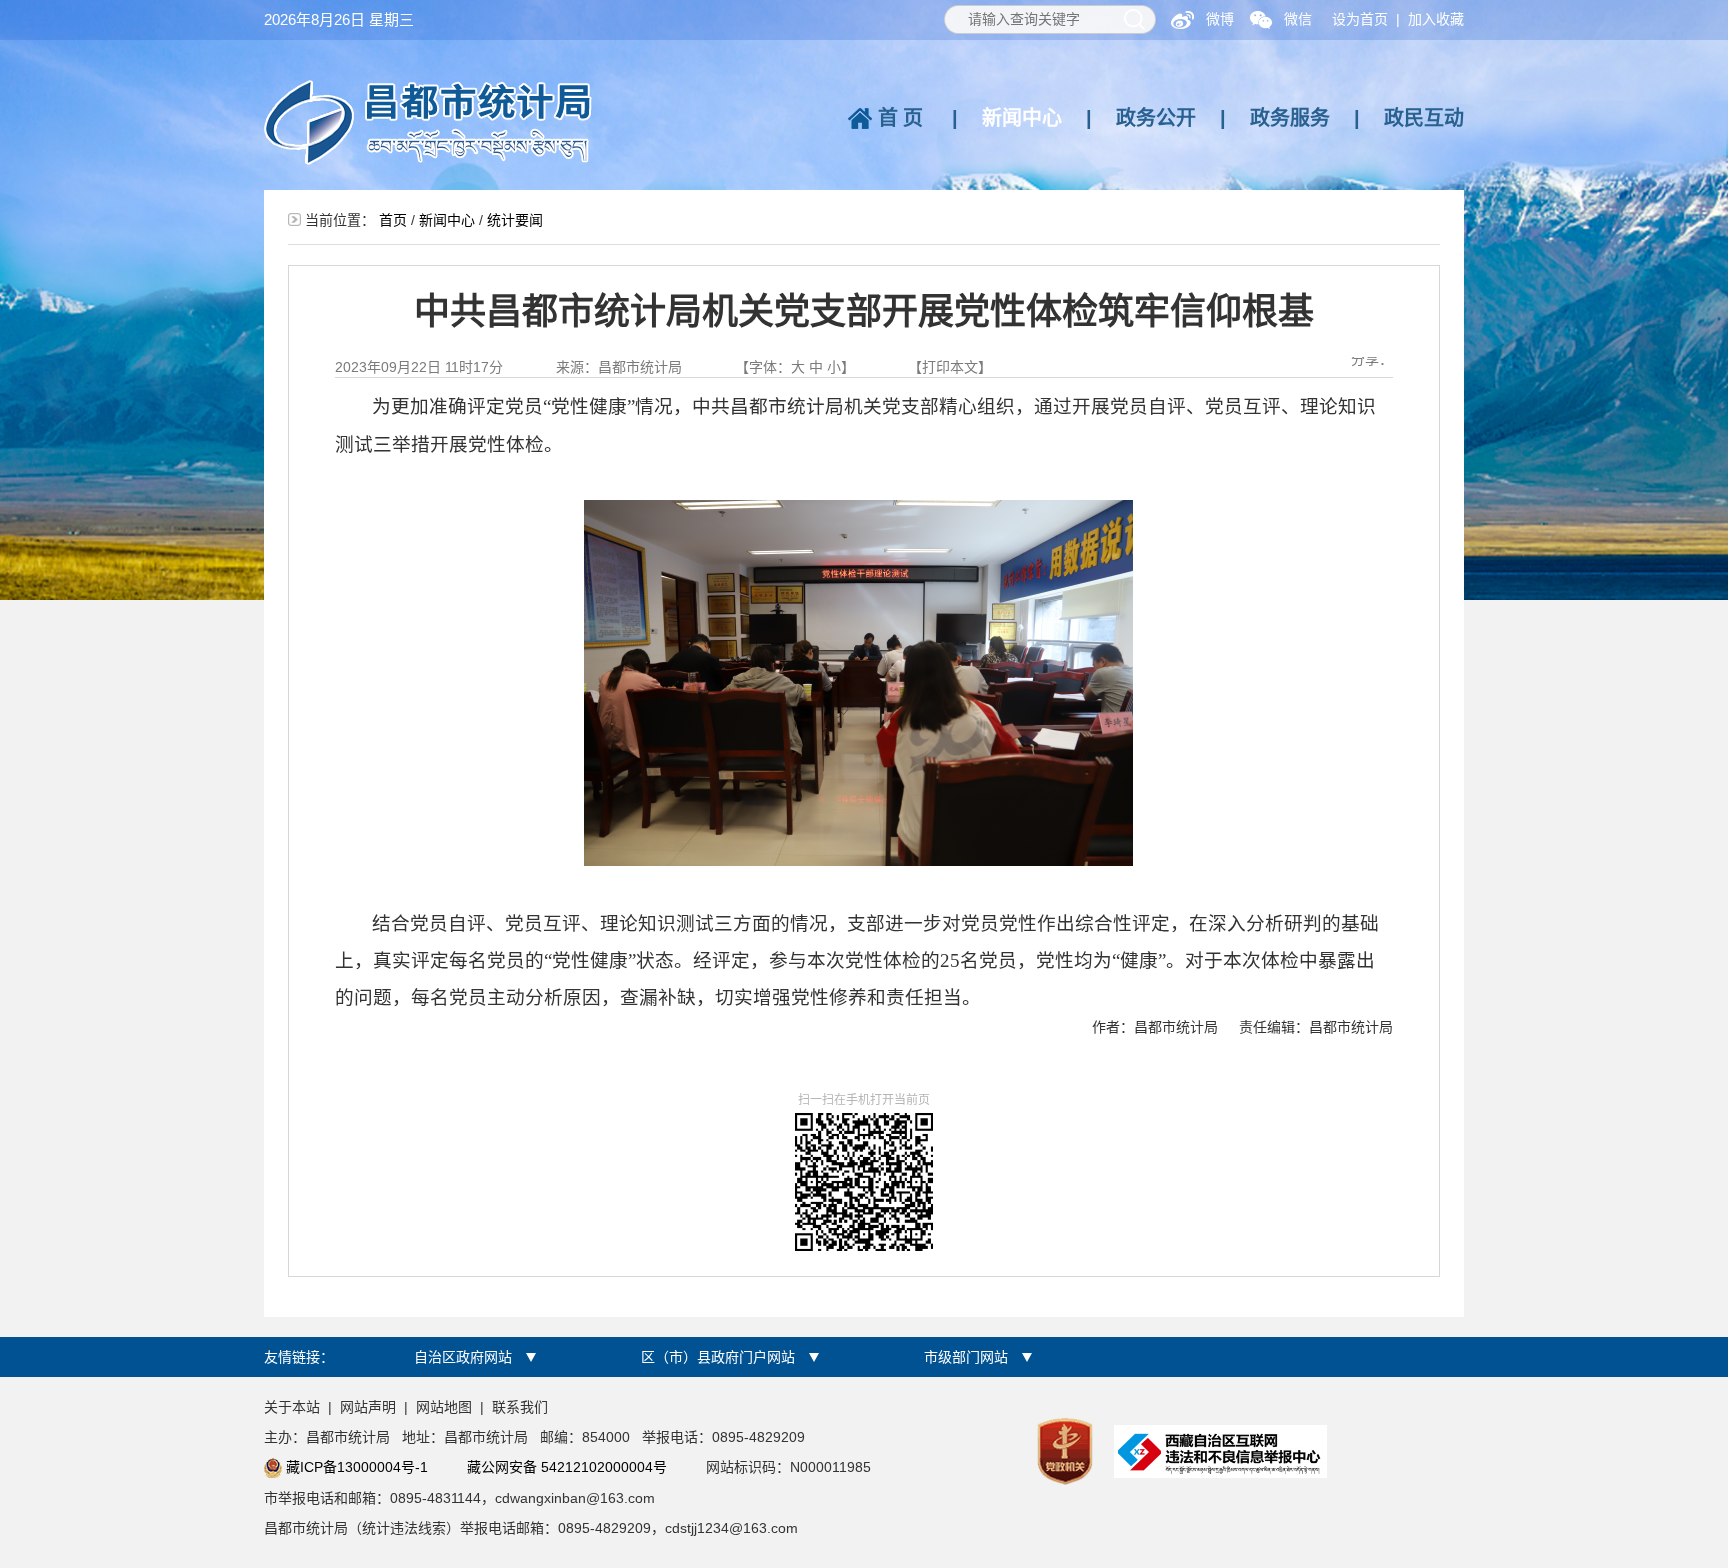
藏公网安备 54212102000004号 (567, 1467)
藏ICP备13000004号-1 (357, 1467)
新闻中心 (1022, 118)
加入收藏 (1436, 19)
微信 (1298, 19)
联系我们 (520, 1407)
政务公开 (1156, 118)
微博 (1220, 19)
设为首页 (1360, 19)
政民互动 (1424, 118)
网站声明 (368, 1407)
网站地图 (444, 1407)
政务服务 (1290, 118)
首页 (903, 118)
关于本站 (292, 1407)
